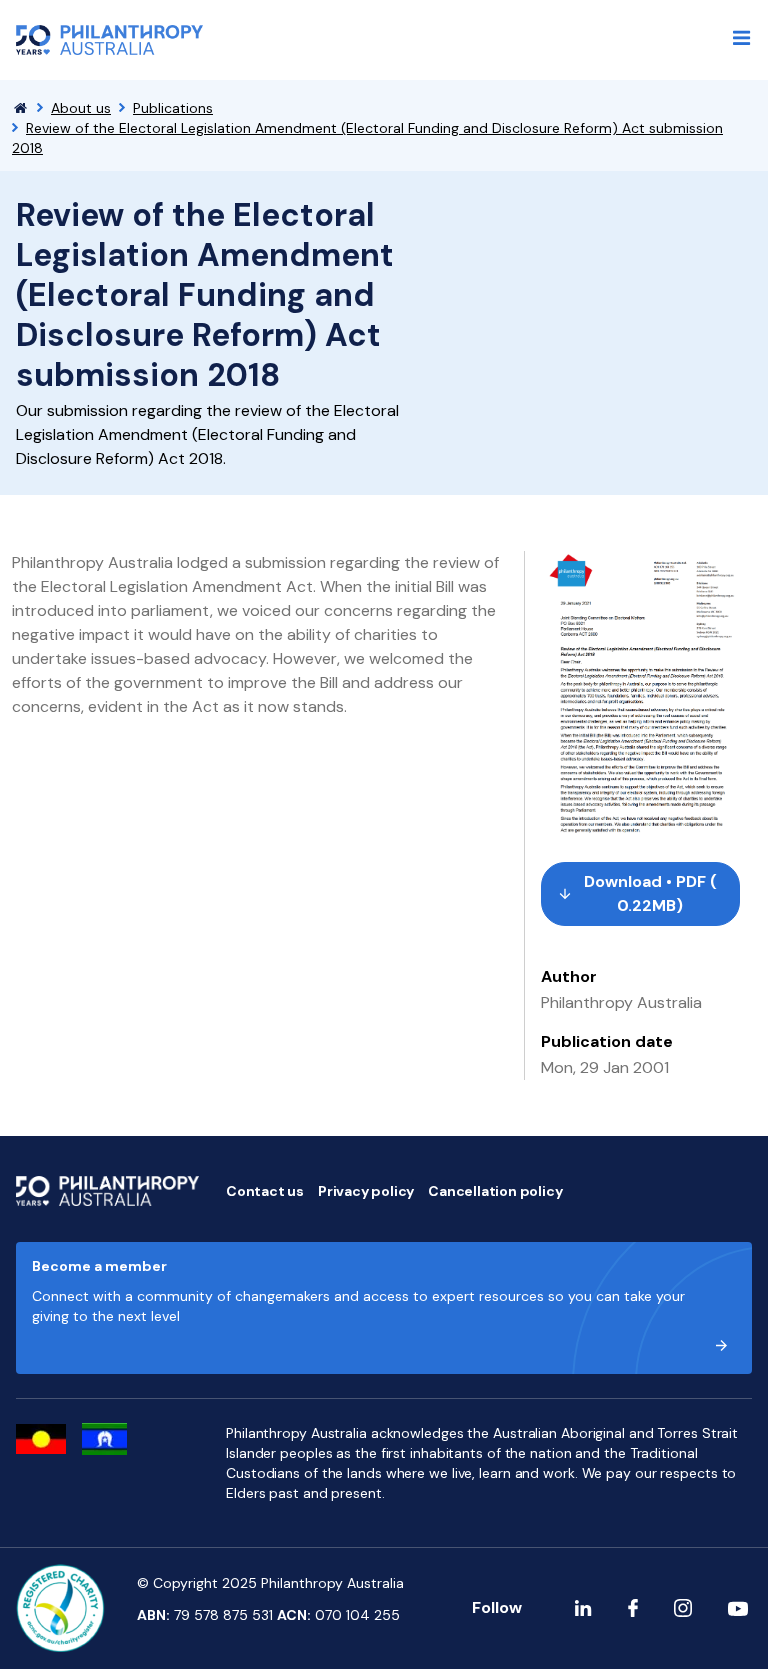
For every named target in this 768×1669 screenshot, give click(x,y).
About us (81, 108)
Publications (173, 108)
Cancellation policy (495, 1191)
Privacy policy (366, 1191)
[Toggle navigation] (742, 38)
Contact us (265, 1191)
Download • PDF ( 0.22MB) (650, 893)
